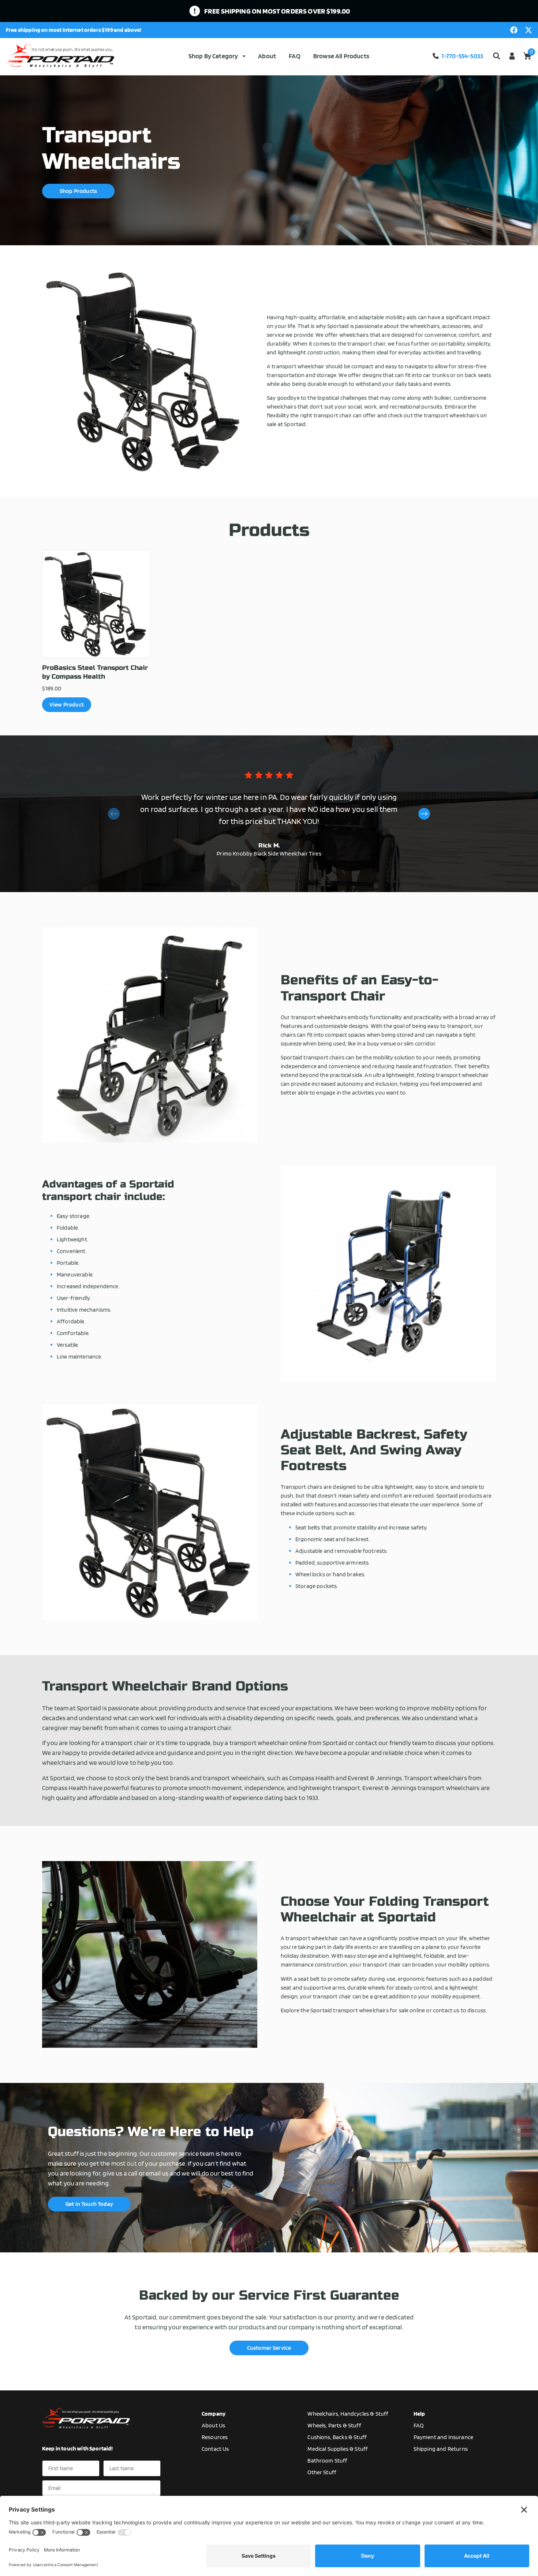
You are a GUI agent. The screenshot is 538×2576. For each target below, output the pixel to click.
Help (419, 2414)
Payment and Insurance (443, 2437)
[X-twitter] (528, 30)
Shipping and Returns (441, 2449)
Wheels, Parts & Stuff (334, 2425)
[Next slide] (424, 814)
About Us (213, 2425)
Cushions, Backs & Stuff (337, 2437)
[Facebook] (514, 30)
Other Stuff (322, 2472)
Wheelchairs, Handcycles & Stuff (348, 2414)
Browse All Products (341, 56)
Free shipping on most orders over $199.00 (277, 11)
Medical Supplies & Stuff (338, 2449)
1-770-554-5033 (462, 56)
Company (214, 2414)
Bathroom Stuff (327, 2461)
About (267, 56)
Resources (215, 2437)
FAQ (294, 56)
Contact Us (215, 2449)
